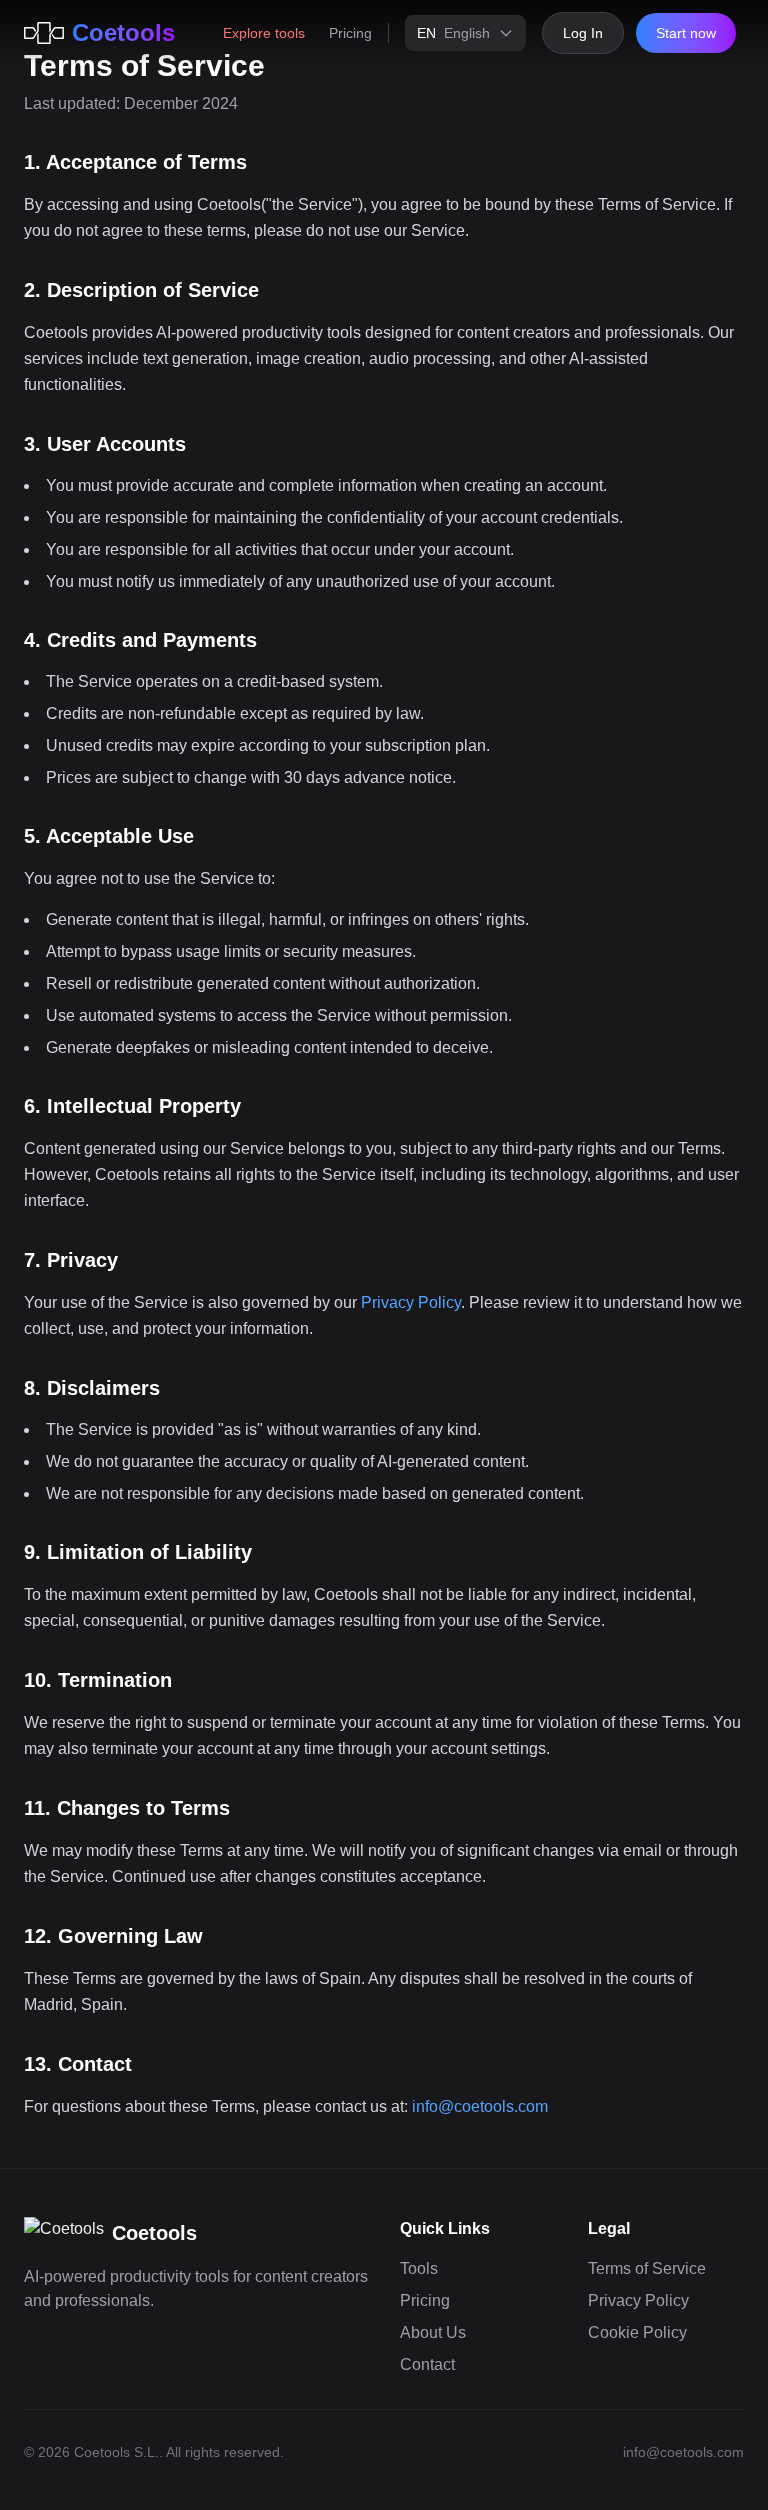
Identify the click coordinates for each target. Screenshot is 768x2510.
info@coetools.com (480, 2106)
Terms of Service (647, 2268)
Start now (686, 33)
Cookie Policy (637, 2332)
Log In (583, 33)
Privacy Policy (411, 1302)
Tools (419, 2268)
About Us (433, 2332)
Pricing (350, 33)
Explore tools (264, 33)
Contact (427, 2364)
